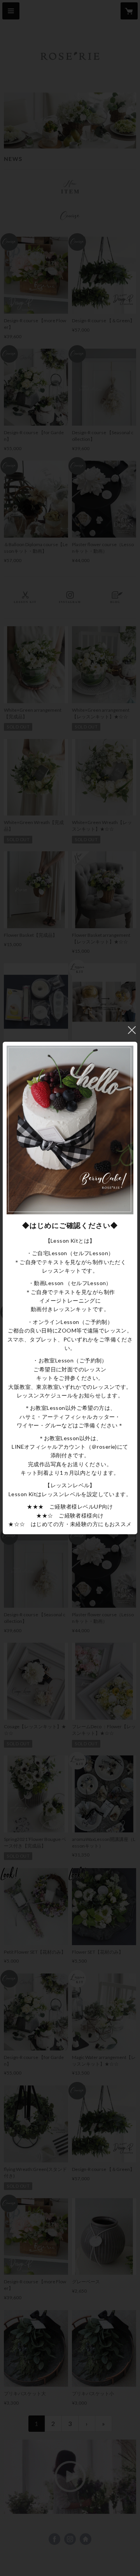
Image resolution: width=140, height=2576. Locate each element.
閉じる (132, 1030)
